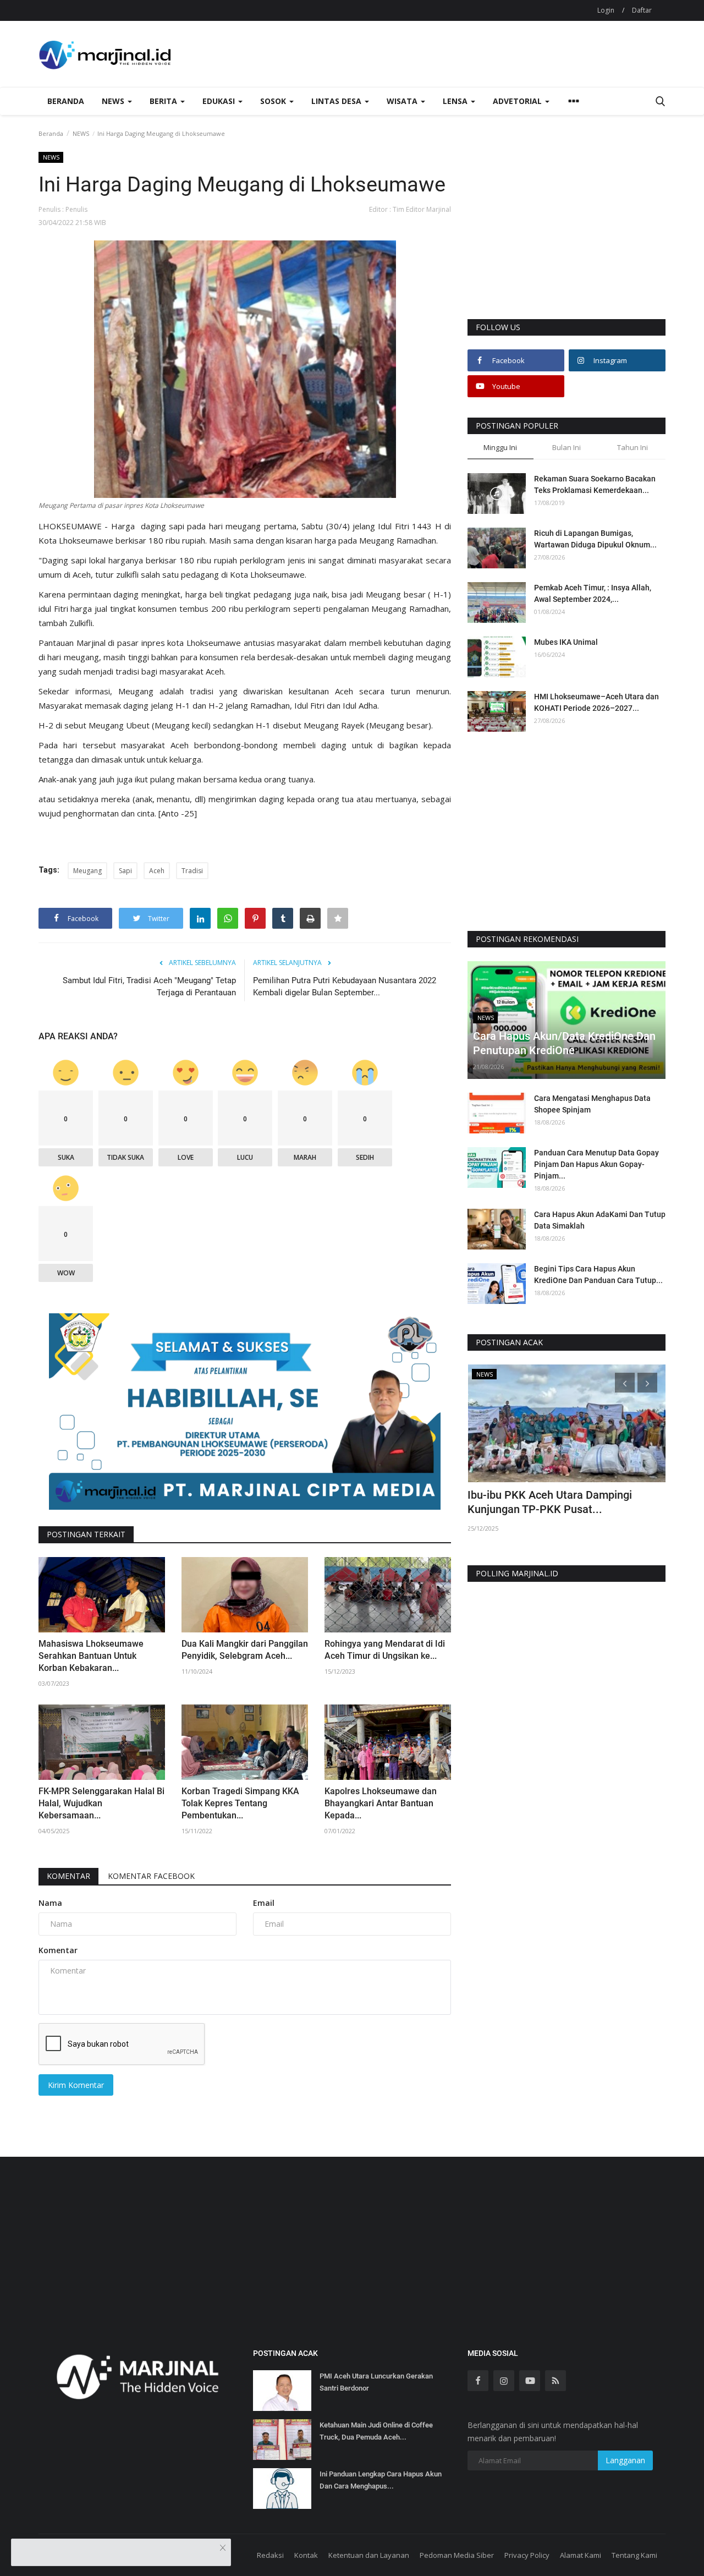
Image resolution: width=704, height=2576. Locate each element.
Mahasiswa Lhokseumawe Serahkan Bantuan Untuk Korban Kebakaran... (91, 1656)
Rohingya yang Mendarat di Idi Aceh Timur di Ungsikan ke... (385, 1650)
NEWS (81, 133)
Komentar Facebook (151, 1876)
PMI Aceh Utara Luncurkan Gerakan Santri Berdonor (376, 2382)
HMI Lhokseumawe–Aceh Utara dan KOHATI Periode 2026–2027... (596, 702)
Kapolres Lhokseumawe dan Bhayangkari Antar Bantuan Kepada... (381, 1803)
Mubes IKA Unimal (566, 642)
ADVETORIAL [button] (518, 101)
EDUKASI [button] (220, 101)
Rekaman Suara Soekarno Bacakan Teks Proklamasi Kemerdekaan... (595, 484)
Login (606, 10)
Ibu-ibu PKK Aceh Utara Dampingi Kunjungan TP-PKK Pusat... (550, 1502)
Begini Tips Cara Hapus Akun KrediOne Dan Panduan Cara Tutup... (598, 1275)
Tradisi (192, 871)
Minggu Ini (500, 447)
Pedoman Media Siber (457, 2555)
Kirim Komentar (76, 2085)
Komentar (68, 1876)
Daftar (642, 10)
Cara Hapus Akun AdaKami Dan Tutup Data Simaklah (600, 1220)
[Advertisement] (566, 235)
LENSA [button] (456, 101)
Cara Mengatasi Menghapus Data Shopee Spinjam (592, 1104)
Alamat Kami (581, 2555)
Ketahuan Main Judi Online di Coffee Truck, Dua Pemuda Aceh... (376, 2431)
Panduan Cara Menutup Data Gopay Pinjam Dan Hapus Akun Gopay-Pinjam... (596, 1164)
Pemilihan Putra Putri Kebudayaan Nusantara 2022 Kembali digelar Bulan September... (345, 986)
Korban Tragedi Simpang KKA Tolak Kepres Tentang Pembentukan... (240, 1803)
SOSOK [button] (274, 101)
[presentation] (625, 1383)
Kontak (306, 2555)
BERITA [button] (164, 101)
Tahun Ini (632, 447)
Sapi (125, 871)
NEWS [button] (114, 101)
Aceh (157, 871)
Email (264, 1903)
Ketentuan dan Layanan (369, 2555)
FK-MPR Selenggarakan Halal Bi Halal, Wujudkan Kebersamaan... (101, 1803)
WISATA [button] (403, 101)
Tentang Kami (634, 2555)
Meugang (87, 871)
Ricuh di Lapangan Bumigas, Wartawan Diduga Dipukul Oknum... (595, 539)
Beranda (66, 101)
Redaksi (270, 2555)
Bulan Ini (566, 447)
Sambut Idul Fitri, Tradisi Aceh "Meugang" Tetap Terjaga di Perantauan (149, 986)
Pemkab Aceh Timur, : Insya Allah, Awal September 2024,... (593, 593)
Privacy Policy (527, 2555)
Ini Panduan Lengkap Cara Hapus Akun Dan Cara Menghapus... (381, 2480)
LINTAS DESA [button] (337, 101)
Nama (50, 1903)
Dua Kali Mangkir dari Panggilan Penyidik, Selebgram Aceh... (245, 1650)
